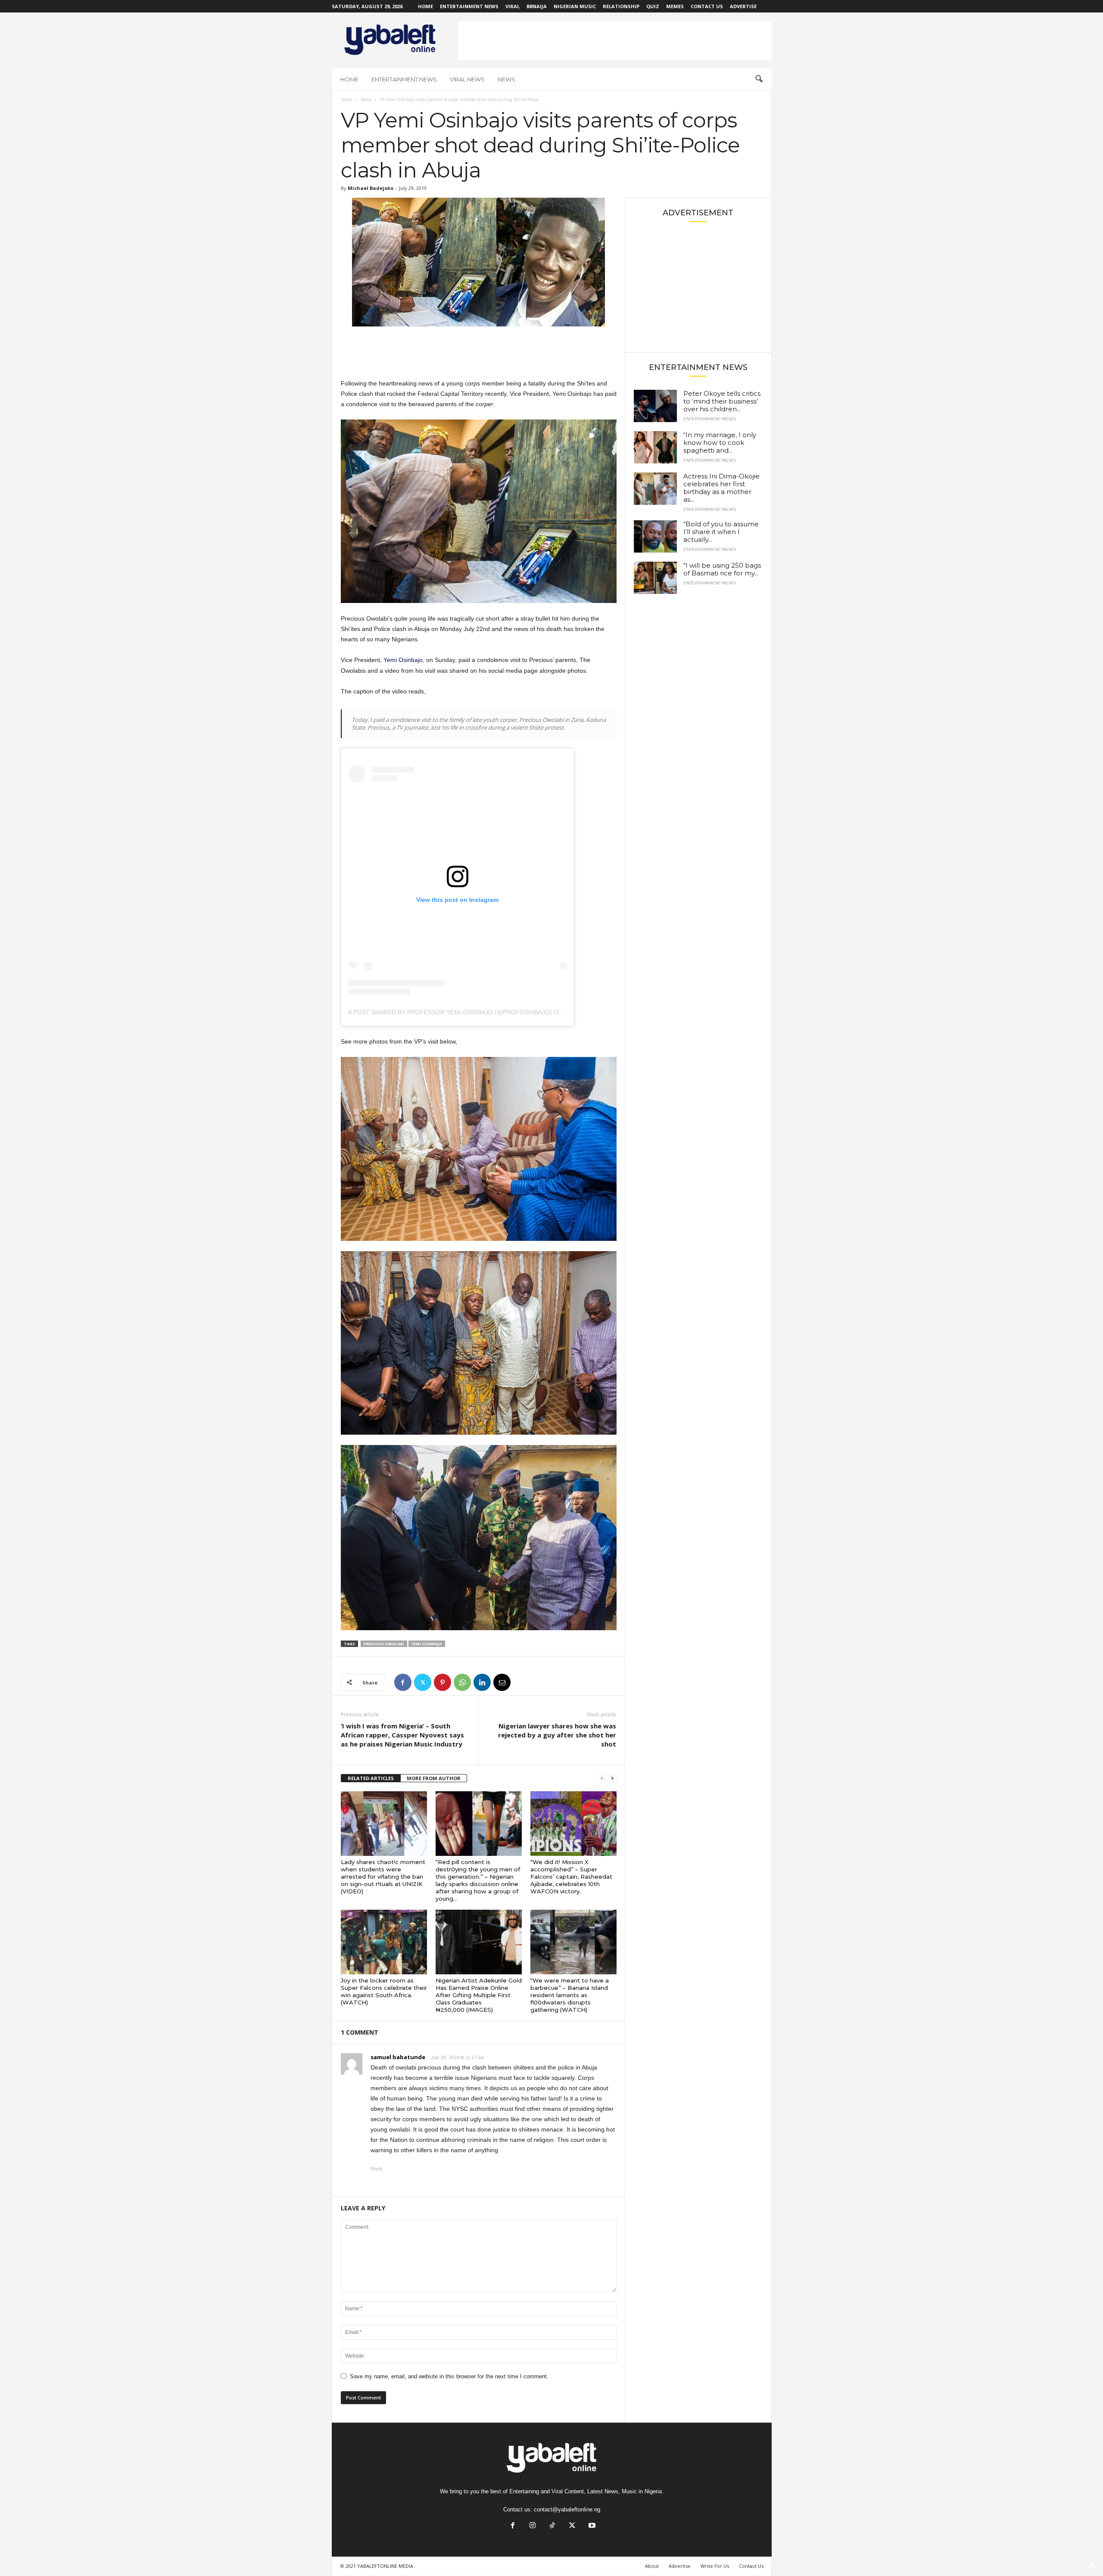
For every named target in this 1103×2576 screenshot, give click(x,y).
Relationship (621, 6)
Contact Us (707, 6)
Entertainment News (469, 6)
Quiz (653, 6)
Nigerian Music (575, 6)
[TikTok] (552, 2526)
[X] (423, 1682)
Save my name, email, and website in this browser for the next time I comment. (449, 2376)
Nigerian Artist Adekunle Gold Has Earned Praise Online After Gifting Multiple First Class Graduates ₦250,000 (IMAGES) (479, 1995)
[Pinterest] (442, 1682)
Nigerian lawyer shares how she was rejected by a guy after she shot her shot (557, 1735)
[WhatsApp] (462, 1682)
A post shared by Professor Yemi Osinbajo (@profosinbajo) (450, 1012)
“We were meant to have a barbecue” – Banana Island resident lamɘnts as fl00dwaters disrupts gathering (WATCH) (570, 1995)
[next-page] (612, 1779)
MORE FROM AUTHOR (434, 1778)
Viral (513, 6)
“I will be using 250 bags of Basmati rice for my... (722, 569)
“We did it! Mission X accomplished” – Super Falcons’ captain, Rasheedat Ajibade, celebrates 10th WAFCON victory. (571, 1877)
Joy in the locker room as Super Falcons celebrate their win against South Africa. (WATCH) (384, 1991)
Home (425, 6)
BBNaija (537, 6)
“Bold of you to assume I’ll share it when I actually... (721, 532)
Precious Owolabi (384, 1644)
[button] (759, 79)
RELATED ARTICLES (371, 1778)
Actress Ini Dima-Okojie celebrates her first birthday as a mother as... (721, 488)
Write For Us (715, 2566)
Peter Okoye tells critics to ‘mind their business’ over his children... (722, 401)
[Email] (502, 1682)
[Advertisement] (615, 40)
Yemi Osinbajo (403, 660)
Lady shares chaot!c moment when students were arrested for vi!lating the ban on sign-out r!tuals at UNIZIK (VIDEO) (383, 1877)
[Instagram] (533, 2526)
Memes (675, 6)
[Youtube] (591, 2526)
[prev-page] (602, 1779)
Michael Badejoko (371, 188)
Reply (377, 2169)
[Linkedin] (482, 1682)
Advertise (743, 6)
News (506, 79)
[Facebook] (403, 1682)
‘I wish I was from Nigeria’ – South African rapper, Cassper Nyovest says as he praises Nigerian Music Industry (402, 1735)
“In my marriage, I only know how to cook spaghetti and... (720, 443)
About (652, 2566)
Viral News (467, 79)
